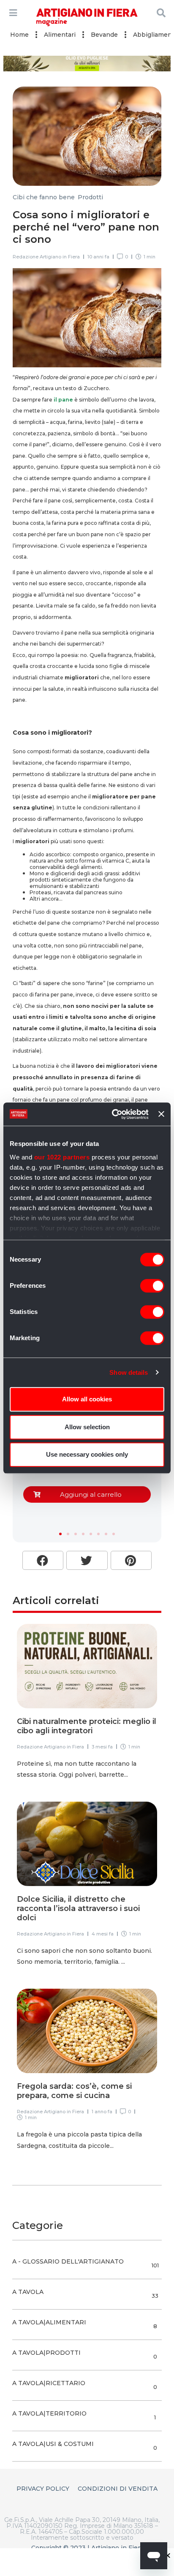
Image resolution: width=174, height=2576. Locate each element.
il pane (63, 400)
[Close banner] (161, 1114)
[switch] (152, 1286)
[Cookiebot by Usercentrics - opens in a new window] (113, 1114)
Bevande (104, 35)
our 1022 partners (62, 1157)
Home (19, 35)
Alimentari (60, 35)
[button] (60, 1534)
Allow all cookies (87, 1399)
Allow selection (87, 1427)
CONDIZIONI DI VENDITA (118, 2489)
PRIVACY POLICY (43, 2489)
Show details (129, 1372)
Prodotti (90, 197)
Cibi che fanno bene (44, 197)
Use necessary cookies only (87, 1454)
